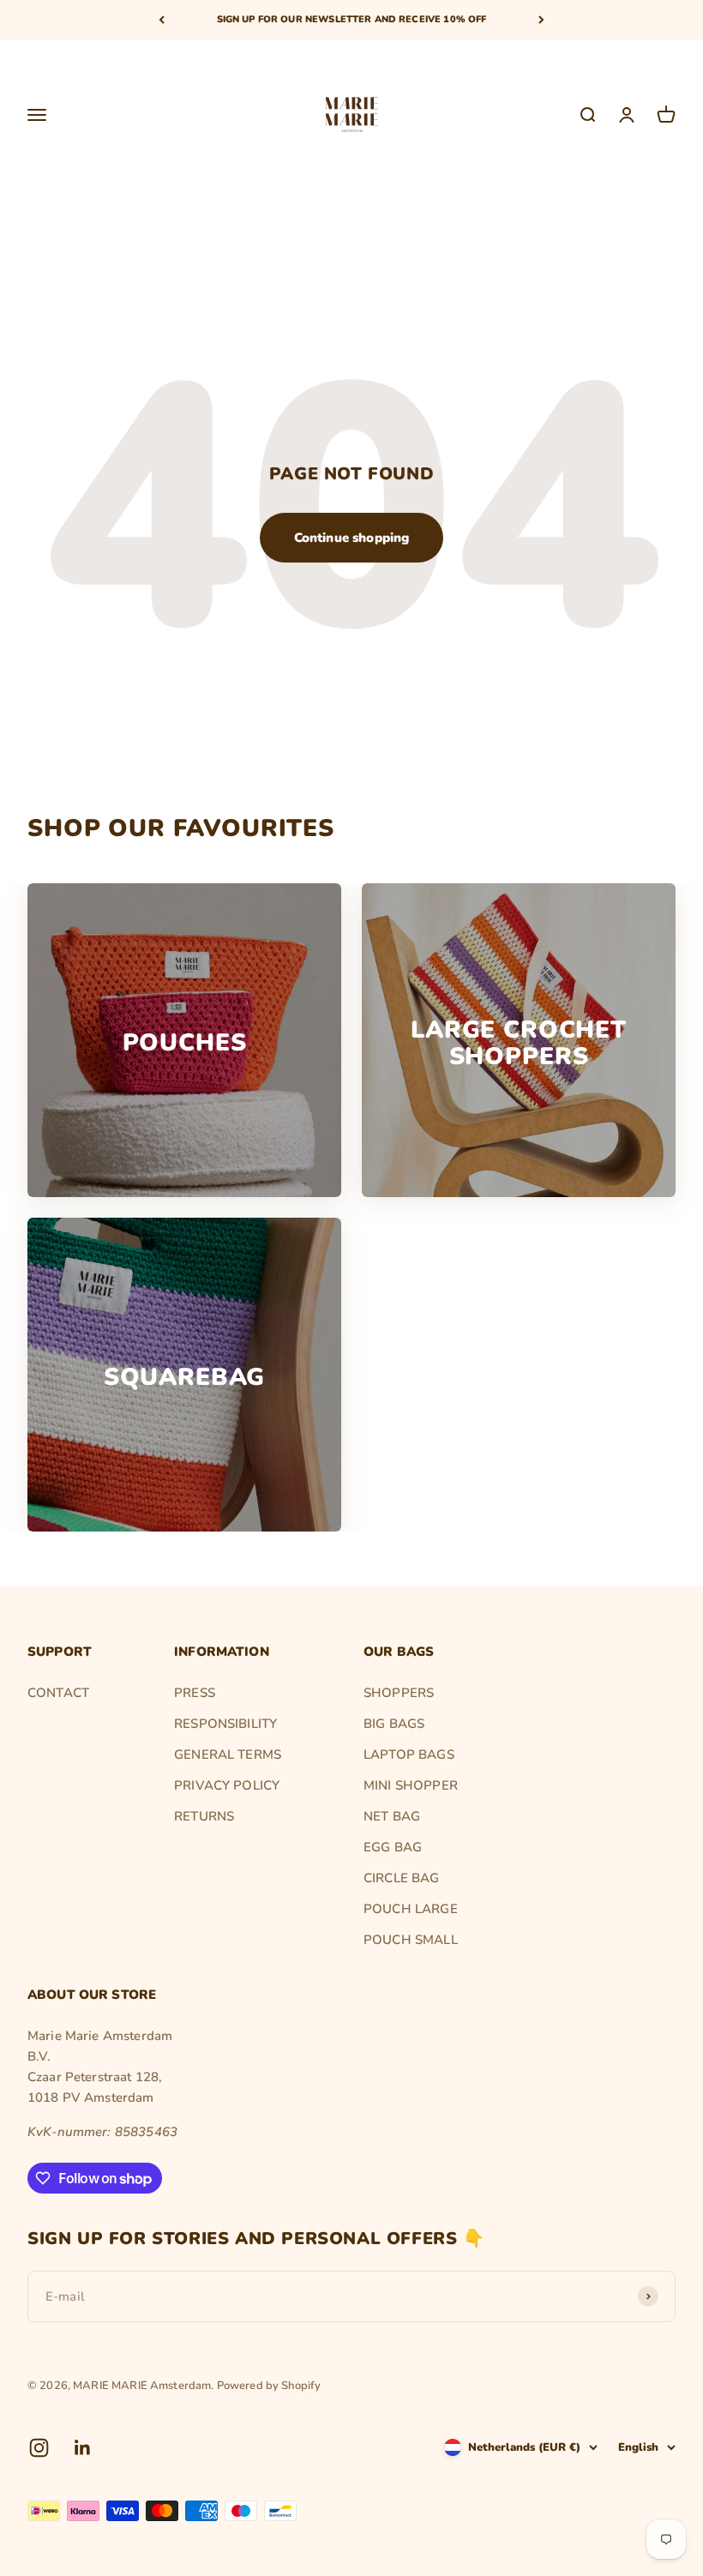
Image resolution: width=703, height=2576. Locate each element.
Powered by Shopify (269, 2386)
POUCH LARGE (411, 1909)
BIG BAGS (394, 1724)
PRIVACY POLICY (227, 1785)
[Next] (541, 20)
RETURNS (204, 1816)
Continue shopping (352, 538)
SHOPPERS (399, 1693)
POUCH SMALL (411, 1940)
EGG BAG (393, 1847)
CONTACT (58, 1693)
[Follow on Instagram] (39, 2448)
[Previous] (162, 20)
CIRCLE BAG (402, 1878)
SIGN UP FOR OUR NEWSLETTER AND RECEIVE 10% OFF (352, 19)
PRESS (195, 1693)
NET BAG (392, 1816)
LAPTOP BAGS (409, 1754)
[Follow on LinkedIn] (83, 2448)
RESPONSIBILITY (225, 1724)
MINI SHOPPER (411, 1785)
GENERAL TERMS (228, 1754)
